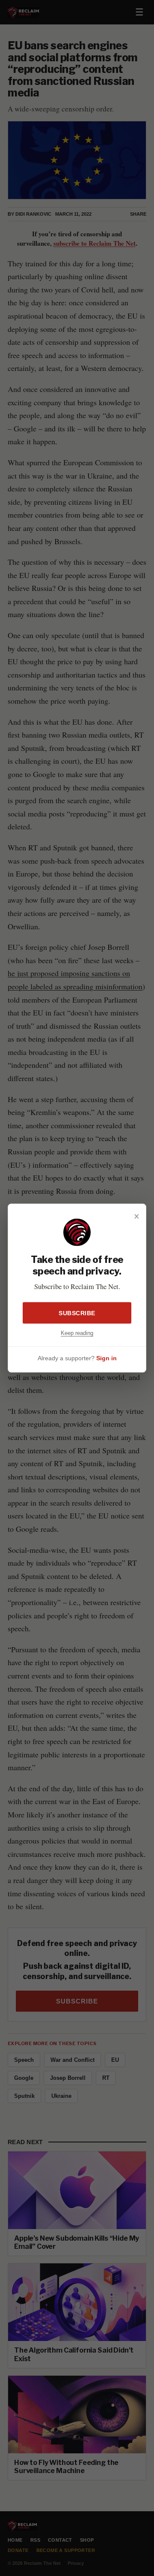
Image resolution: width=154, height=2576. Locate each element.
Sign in (107, 1358)
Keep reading (77, 1333)
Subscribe (77, 1313)
